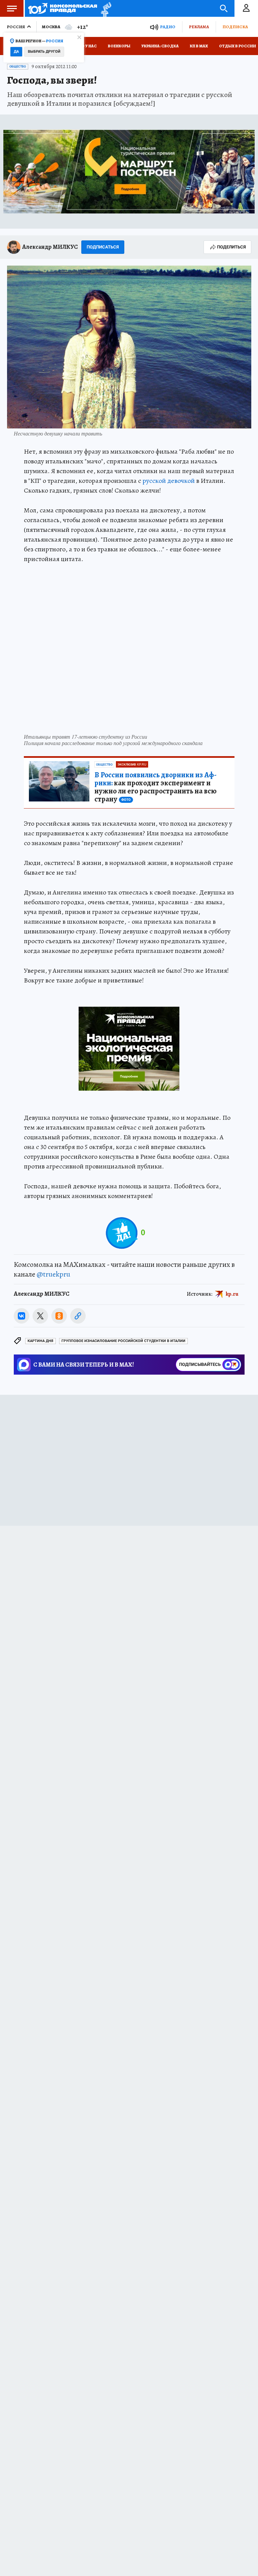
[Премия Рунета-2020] (104, 9)
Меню (12, 8)
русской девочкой (169, 481)
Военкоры (119, 46)
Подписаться (103, 247)
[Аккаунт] (246, 8)
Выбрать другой (44, 52)
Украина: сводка (160, 46)
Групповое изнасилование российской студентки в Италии (123, 1341)
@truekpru (53, 1274)
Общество (18, 66)
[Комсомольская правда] (63, 8)
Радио (168, 27)
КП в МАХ (199, 46)
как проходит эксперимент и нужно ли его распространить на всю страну (156, 787)
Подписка (235, 27)
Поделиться (231, 247)
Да (16, 52)
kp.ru (232, 1294)
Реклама (199, 27)
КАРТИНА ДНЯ (40, 1341)
